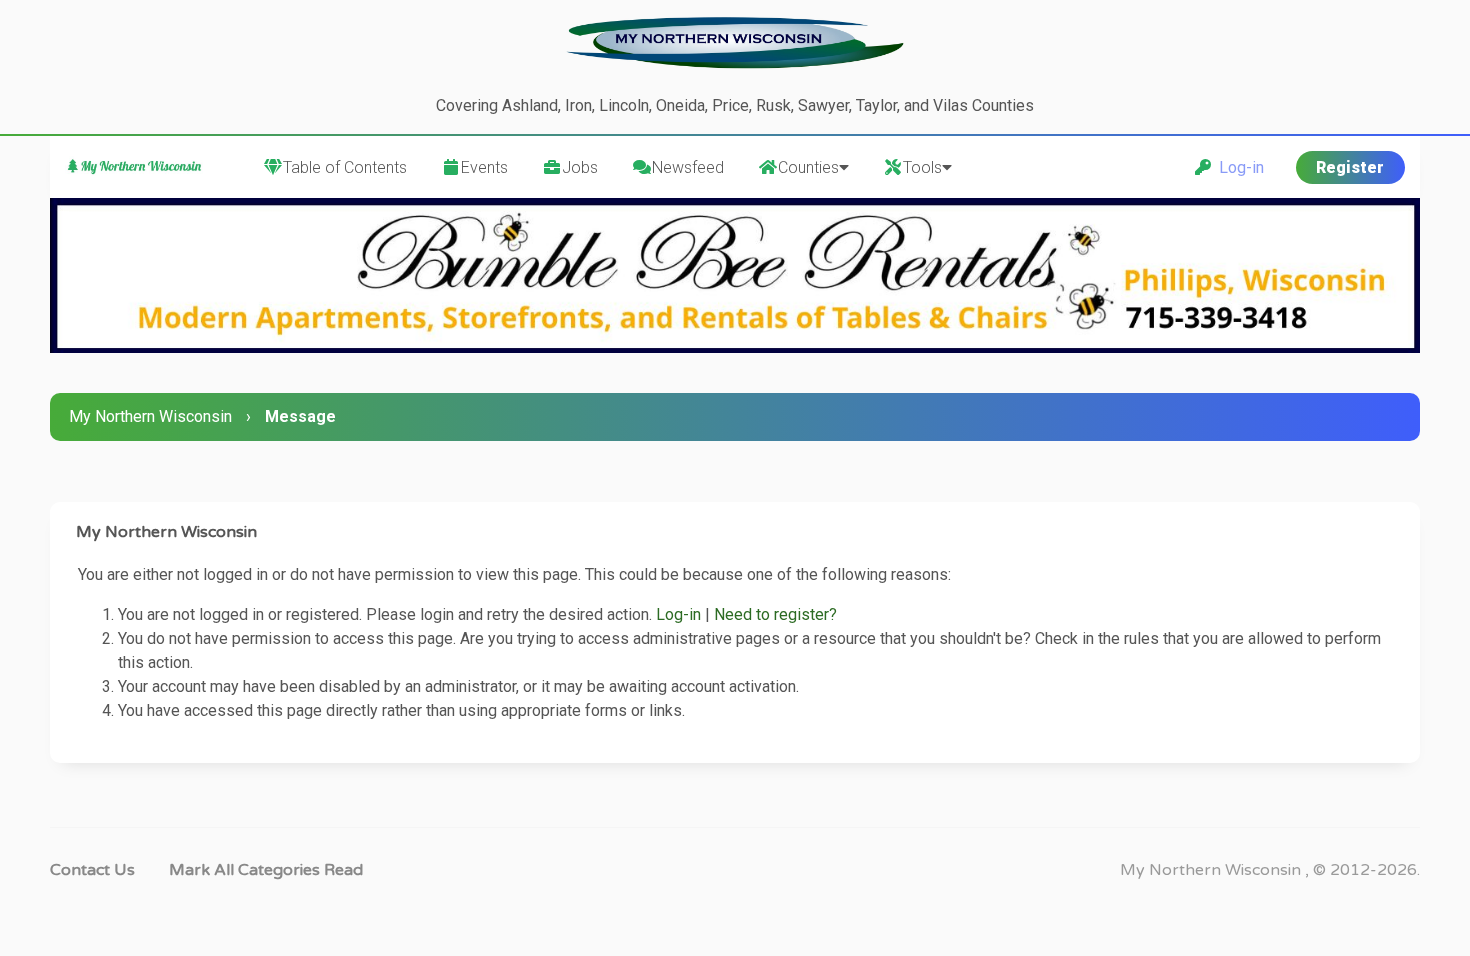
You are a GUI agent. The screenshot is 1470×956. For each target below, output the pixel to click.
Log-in (1237, 167)
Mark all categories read (266, 870)
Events (484, 167)
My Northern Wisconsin (150, 416)
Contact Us (92, 870)
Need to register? (775, 614)
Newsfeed (688, 167)
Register (1350, 167)
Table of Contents (345, 167)
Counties (808, 167)
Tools (922, 167)
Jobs (580, 167)
